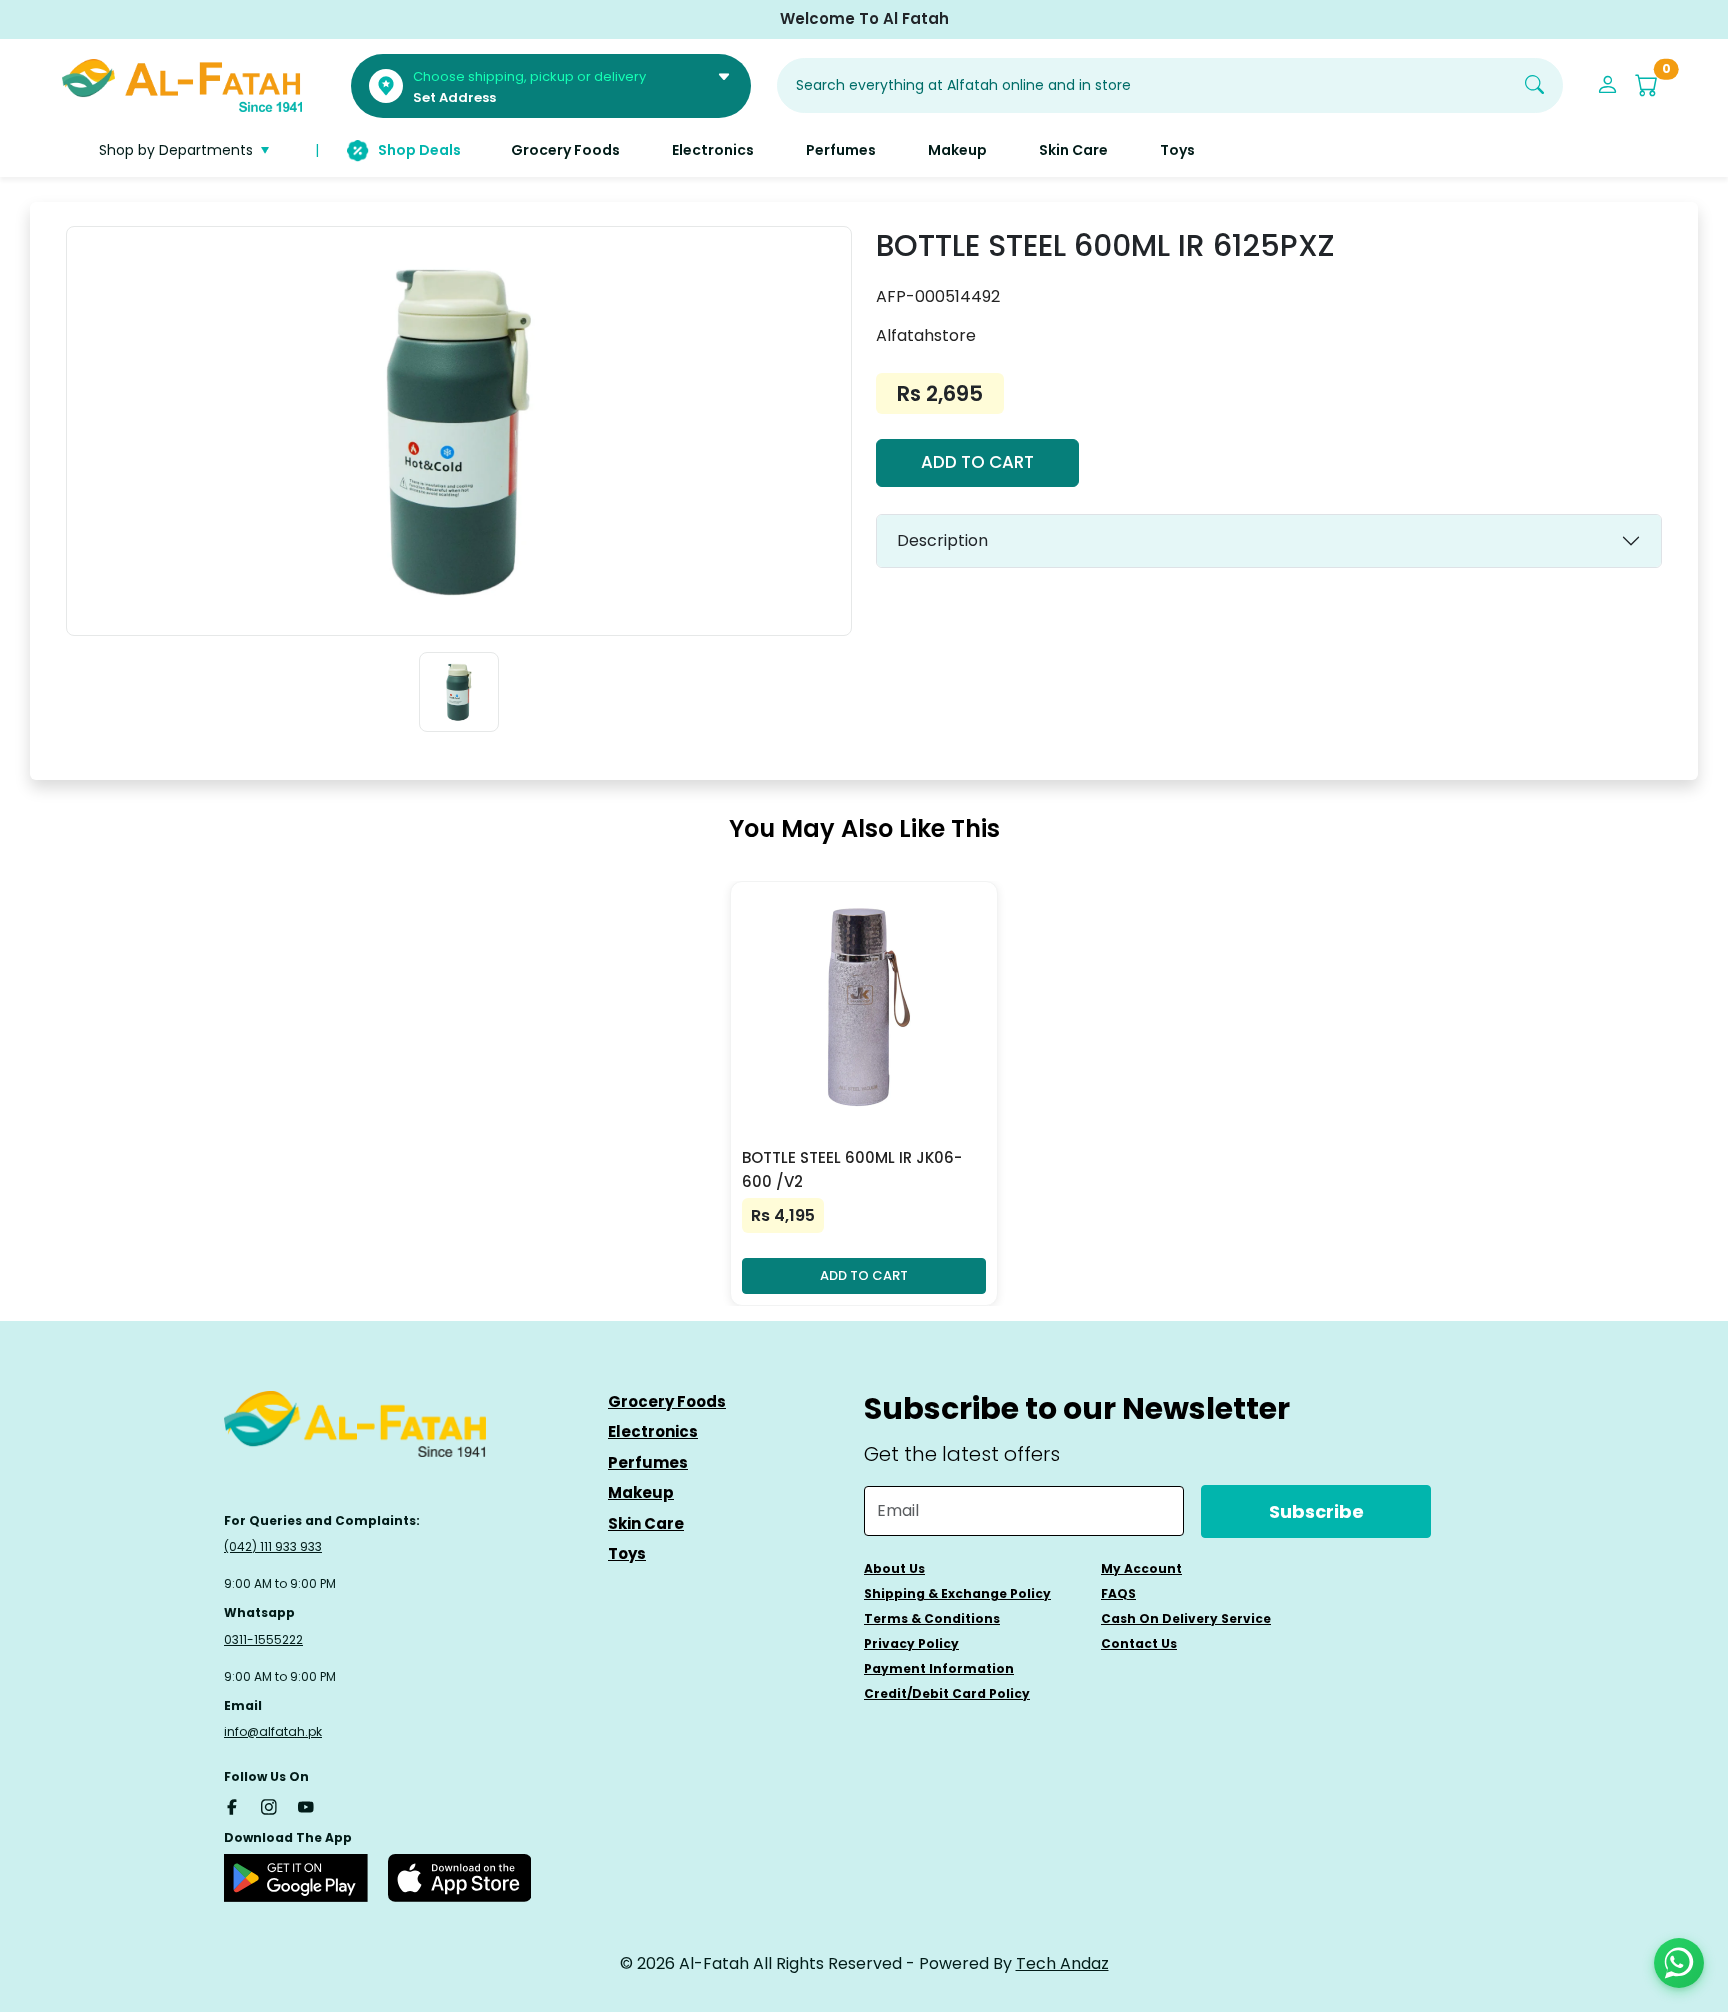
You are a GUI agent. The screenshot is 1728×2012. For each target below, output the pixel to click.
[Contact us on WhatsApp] (1679, 1963)
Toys (627, 1553)
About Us (894, 1568)
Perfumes (648, 1462)
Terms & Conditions (932, 1618)
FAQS (1118, 1593)
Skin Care (646, 1523)
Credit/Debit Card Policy (947, 1693)
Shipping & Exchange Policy (957, 1593)
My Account (1141, 1568)
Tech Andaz (1062, 1963)
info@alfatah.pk (273, 1731)
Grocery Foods (667, 1401)
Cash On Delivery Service (1186, 1618)
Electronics (653, 1431)
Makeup (641, 1492)
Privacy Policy (911, 1643)
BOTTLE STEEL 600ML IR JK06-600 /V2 (852, 1169)
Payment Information (939, 1668)
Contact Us (1139, 1643)
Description (942, 540)
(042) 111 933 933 (273, 1546)
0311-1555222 (263, 1639)
